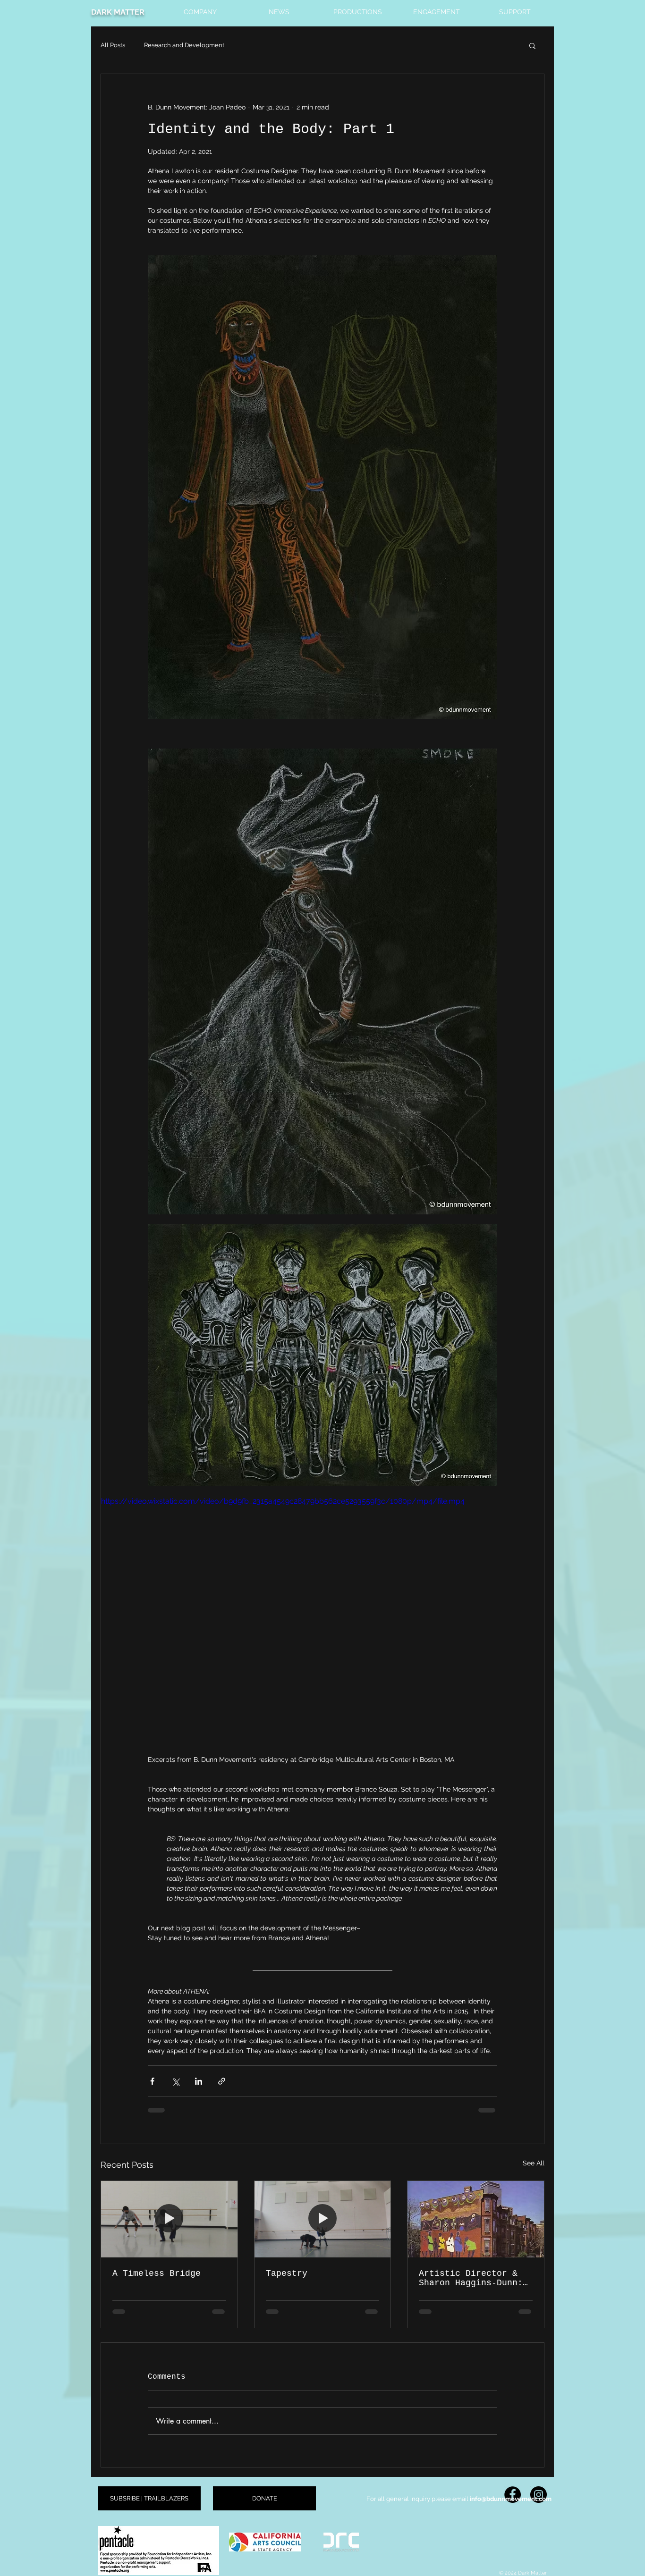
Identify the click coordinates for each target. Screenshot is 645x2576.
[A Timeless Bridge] (169, 2219)
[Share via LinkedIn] (199, 2081)
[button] (200, 8)
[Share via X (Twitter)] (175, 2081)
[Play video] (322, 1620)
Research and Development (184, 45)
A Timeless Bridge (157, 2273)
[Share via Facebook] (152, 2081)
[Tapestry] (323, 2219)
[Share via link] (222, 2081)
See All (534, 2163)
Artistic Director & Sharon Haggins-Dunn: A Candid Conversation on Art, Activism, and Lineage (473, 2278)
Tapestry (287, 2273)
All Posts (113, 45)
